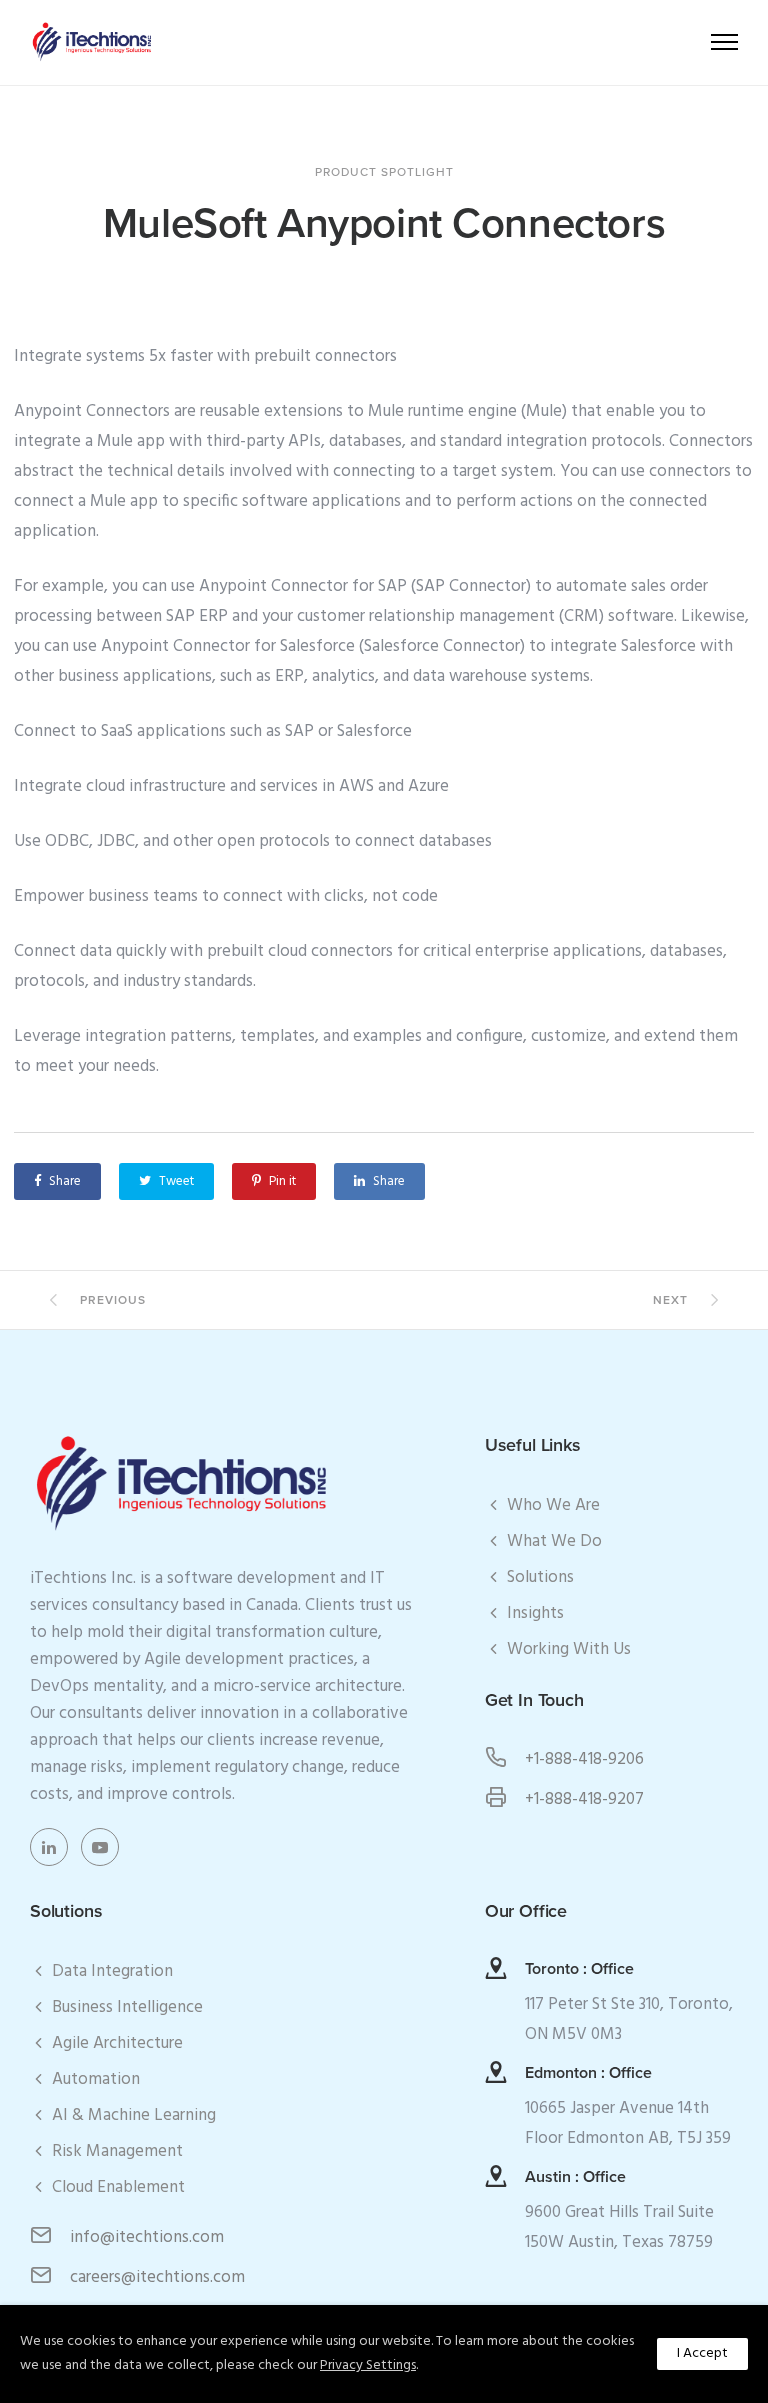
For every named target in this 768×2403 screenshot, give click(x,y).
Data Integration (112, 1971)
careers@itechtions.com (157, 2277)
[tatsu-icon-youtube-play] (100, 1847)
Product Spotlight (384, 172)
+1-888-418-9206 (584, 1759)
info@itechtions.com (147, 2237)
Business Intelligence (127, 2007)
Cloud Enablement (118, 2187)
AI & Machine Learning (134, 2115)
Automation (96, 2079)
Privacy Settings (368, 2365)
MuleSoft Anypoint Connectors (384, 223)
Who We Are (553, 1505)
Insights (535, 1613)
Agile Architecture (117, 2043)
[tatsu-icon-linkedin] (54, 1847)
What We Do (554, 1541)
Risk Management (117, 2151)
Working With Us (569, 1649)
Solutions (540, 1577)
